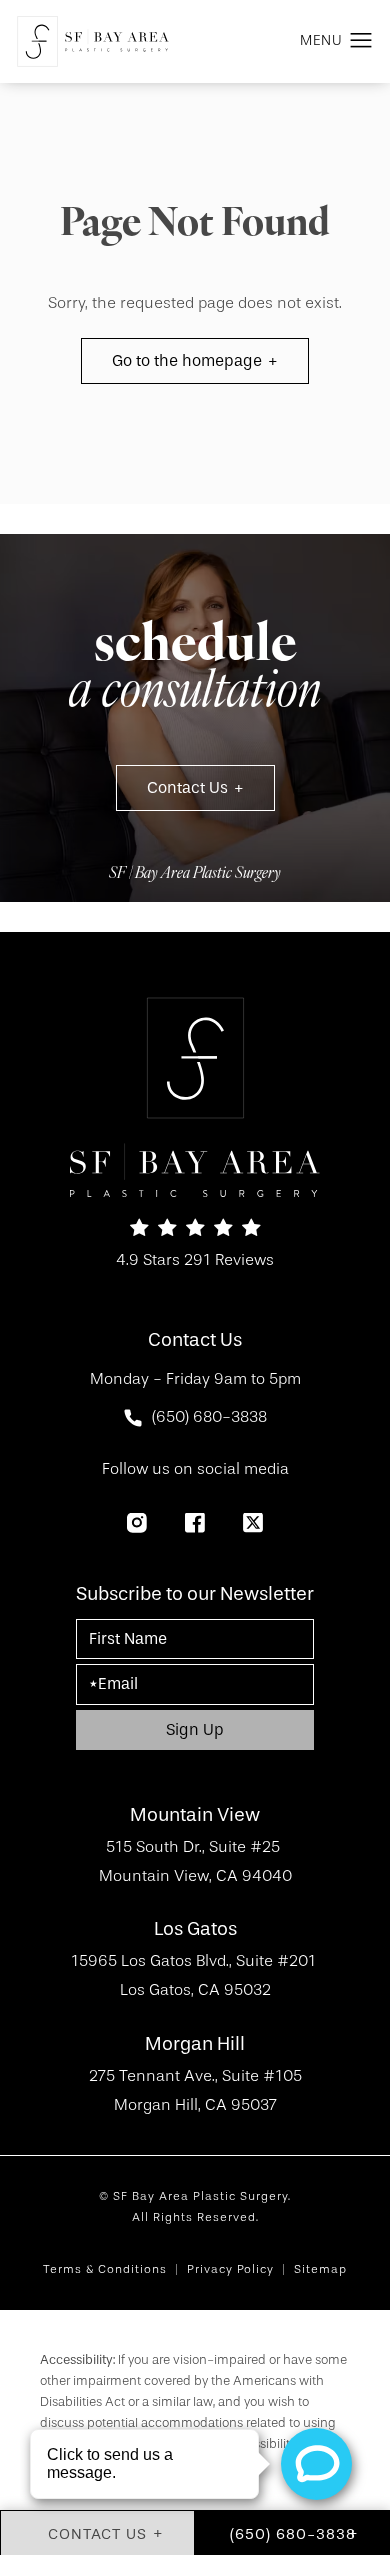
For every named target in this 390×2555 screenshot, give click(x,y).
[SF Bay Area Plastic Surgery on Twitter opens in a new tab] (253, 1523)
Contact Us (187, 787)
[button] (361, 41)
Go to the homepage (187, 360)
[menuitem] (137, 1523)
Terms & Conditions (105, 2269)
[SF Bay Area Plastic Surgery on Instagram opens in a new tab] (137, 1523)
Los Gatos (195, 1929)
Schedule (195, 671)
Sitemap (320, 2269)
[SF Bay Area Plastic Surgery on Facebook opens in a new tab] (195, 1523)
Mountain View (195, 1815)
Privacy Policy (230, 2269)
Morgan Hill (195, 2044)
